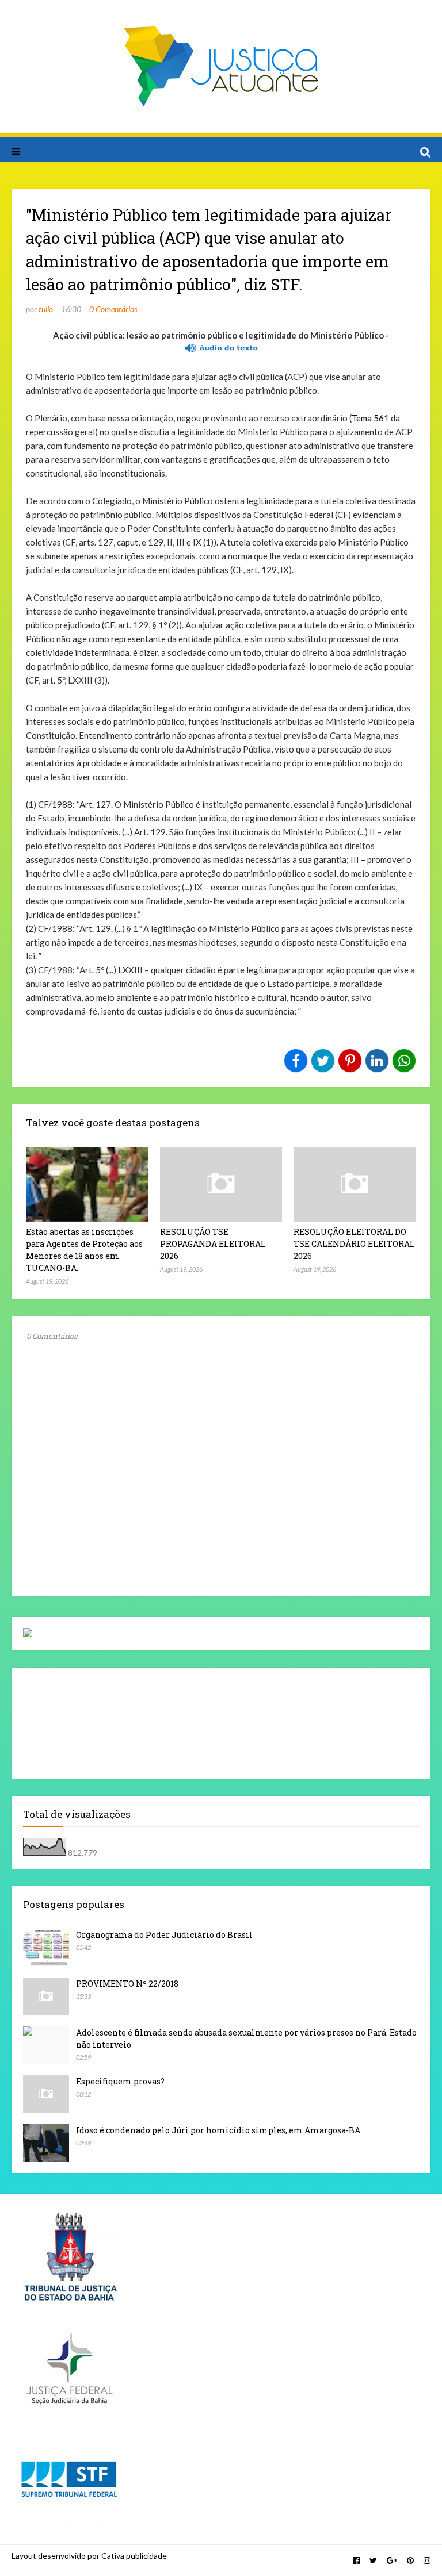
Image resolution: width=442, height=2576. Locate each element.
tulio (46, 309)
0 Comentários (113, 309)
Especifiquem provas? (120, 2081)
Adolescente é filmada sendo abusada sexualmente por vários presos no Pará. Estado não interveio (246, 2038)
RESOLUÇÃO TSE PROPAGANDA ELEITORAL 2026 (213, 1244)
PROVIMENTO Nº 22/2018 (127, 1984)
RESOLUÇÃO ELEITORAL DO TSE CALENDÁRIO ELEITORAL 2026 (354, 1244)
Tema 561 (370, 418)
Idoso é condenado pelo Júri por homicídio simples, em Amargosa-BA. (219, 2130)
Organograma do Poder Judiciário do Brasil (164, 1935)
